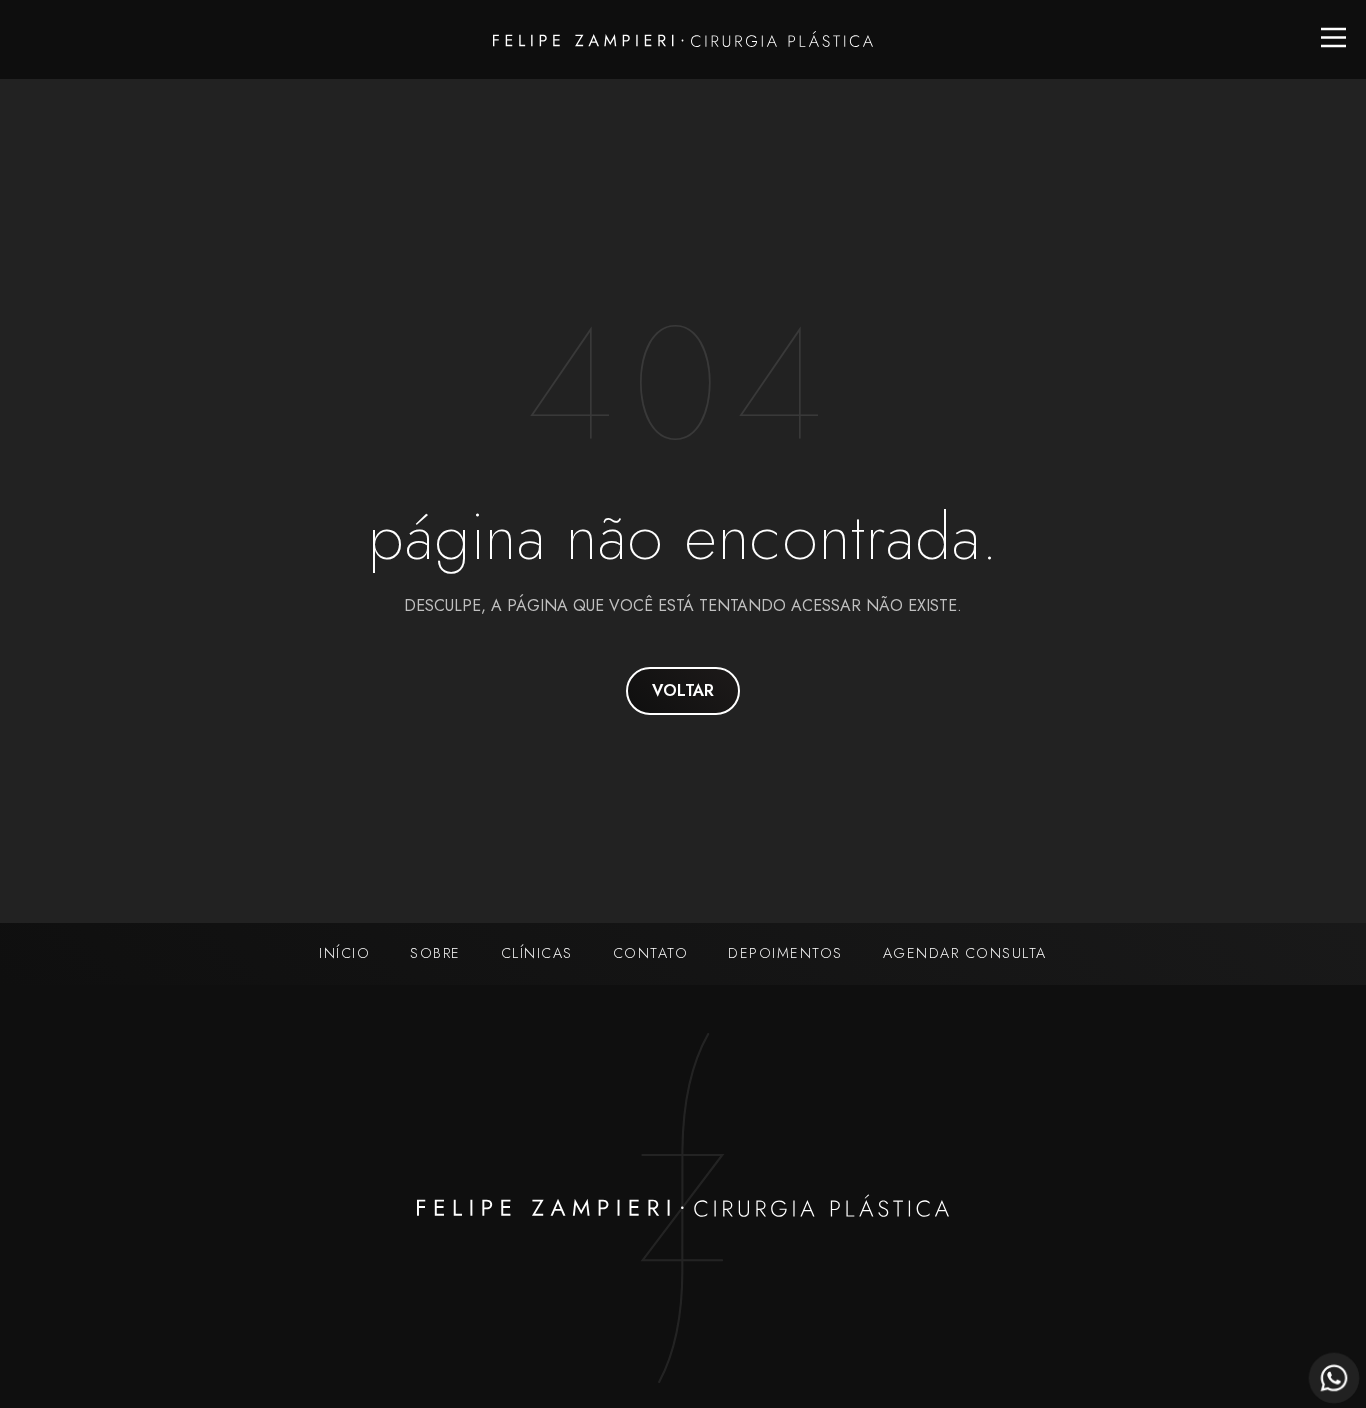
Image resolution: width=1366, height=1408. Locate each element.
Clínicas (537, 953)
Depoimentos (785, 953)
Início (344, 953)
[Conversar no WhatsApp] (1334, 1378)
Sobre (435, 953)
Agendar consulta (965, 953)
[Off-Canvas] (1333, 37)
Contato (651, 953)
